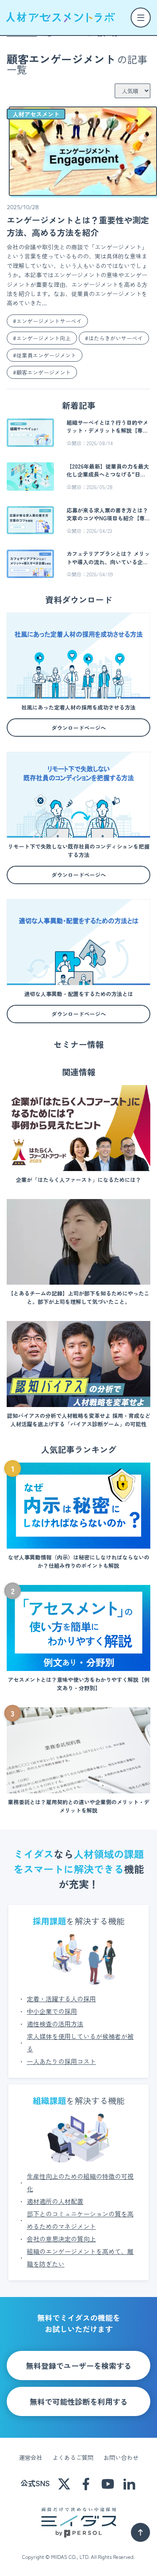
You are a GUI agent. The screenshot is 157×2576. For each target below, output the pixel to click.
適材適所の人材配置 (55, 2201)
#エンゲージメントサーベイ (47, 321)
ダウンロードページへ (79, 728)
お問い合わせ (121, 2457)
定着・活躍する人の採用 (61, 1999)
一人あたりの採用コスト (61, 2061)
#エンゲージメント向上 (42, 338)
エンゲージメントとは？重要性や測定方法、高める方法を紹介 (78, 226)
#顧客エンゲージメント (42, 372)
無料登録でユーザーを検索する (79, 2366)
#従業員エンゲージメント (45, 355)
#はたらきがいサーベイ (114, 338)
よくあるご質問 (73, 2457)
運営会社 (31, 2457)
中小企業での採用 (52, 2011)
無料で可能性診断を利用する (79, 2401)
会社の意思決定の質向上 (61, 2239)
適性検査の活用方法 (55, 2024)
